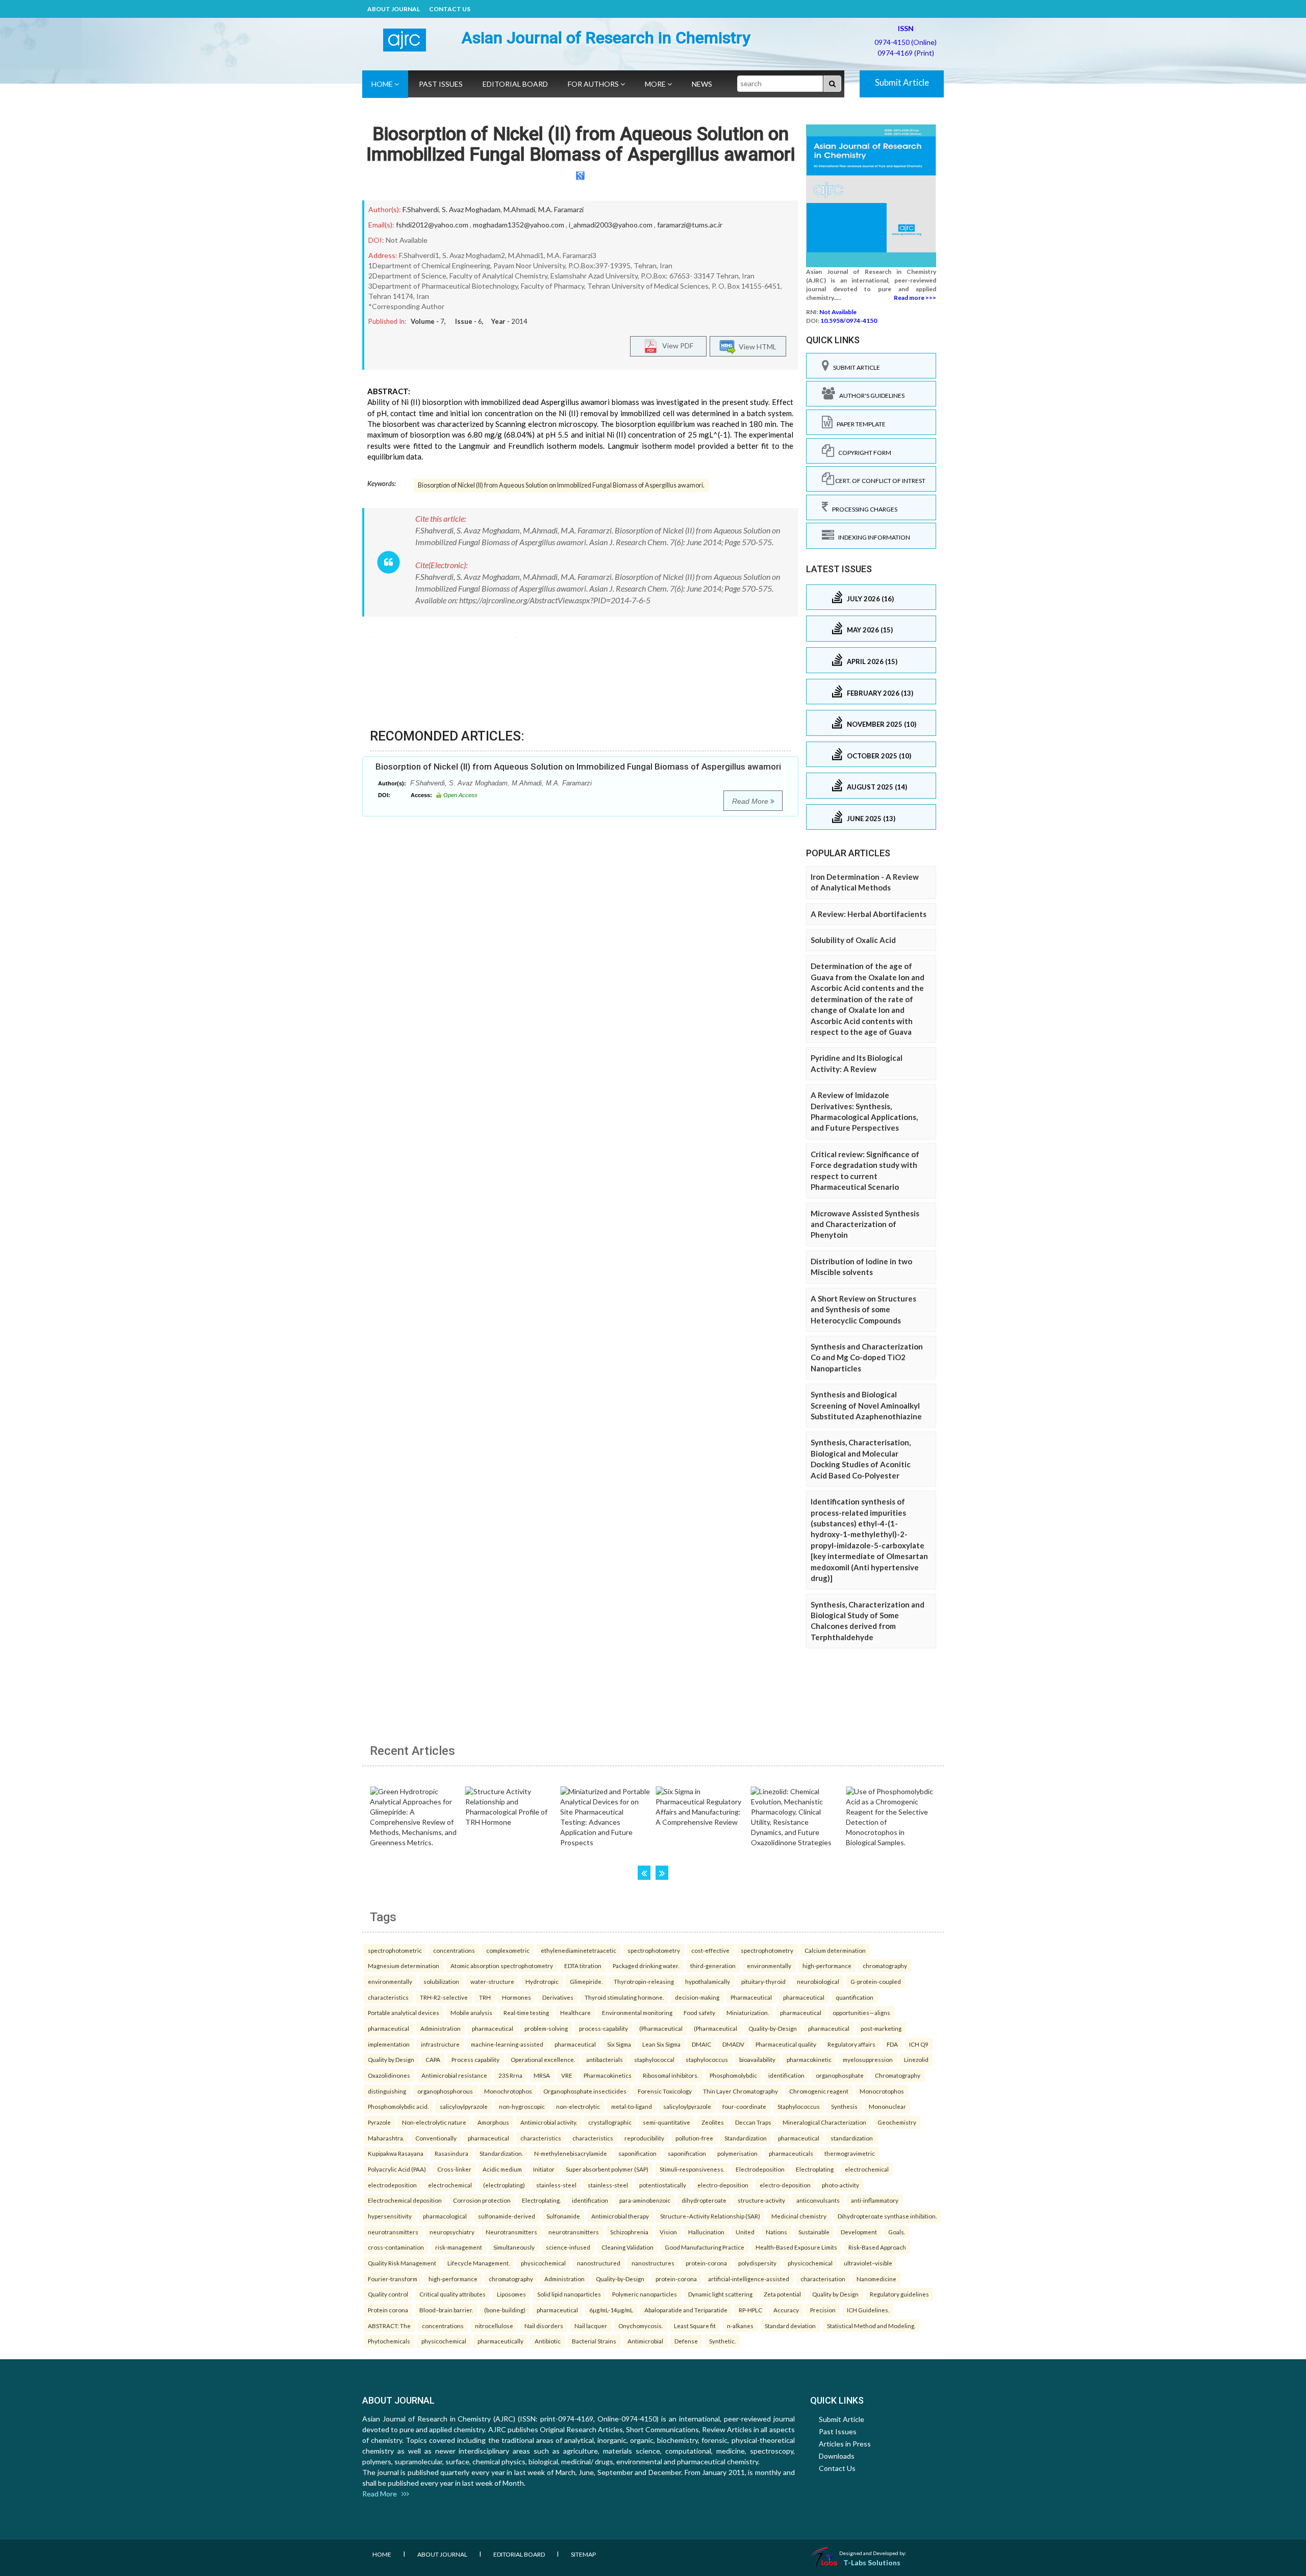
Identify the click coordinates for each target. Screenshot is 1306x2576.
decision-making (697, 1997)
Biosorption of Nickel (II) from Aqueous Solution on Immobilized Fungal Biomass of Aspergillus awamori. (561, 485)
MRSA (542, 2075)
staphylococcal (654, 2059)
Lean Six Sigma (661, 2044)
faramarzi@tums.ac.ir (690, 225)
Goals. (897, 2232)
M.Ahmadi (519, 209)
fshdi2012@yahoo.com (432, 225)
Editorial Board (515, 84)
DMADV (733, 2044)
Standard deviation (790, 2326)
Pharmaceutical (751, 1997)
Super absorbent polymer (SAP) (607, 2169)
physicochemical (543, 2263)
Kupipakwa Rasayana (396, 2153)
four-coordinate (744, 2106)
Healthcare (575, 2012)
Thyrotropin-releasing (644, 1981)
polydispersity (757, 2263)
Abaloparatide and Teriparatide (686, 2310)
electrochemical (867, 2169)
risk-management (459, 2247)
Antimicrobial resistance (454, 2075)
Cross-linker (454, 2169)
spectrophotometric (395, 1950)
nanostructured (599, 2263)
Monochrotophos (508, 2091)
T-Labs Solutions (872, 2562)
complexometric (508, 1950)
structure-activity (761, 2200)
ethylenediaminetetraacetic (579, 1950)
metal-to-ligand (632, 2106)
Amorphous (493, 2122)
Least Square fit (695, 2326)
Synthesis (844, 2106)
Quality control (388, 2294)
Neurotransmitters (511, 2232)
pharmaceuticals (791, 2153)
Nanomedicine (876, 2279)
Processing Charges (863, 509)
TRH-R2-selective (444, 1997)
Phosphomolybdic (733, 2075)
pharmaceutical (804, 1997)
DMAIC (701, 2044)
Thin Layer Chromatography (740, 2091)
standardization (852, 2138)
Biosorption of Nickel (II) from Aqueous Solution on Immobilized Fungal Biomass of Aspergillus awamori (581, 144)
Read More (751, 801)
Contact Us (450, 9)
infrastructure (440, 2044)
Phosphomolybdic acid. (398, 2106)
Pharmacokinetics (608, 2075)
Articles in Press (845, 2444)
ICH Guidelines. (868, 2310)
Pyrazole (379, 2122)
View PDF (675, 346)
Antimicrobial (645, 2341)
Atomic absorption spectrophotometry (502, 1966)
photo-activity (840, 2185)
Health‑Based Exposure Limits (796, 2247)
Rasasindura (451, 2153)
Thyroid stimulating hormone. (624, 1997)
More (656, 84)
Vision (668, 2232)
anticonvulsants (818, 2200)
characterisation (823, 2279)
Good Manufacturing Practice (705, 2247)
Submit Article (902, 82)
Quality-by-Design (773, 2028)
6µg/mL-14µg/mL (611, 2310)
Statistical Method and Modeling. (871, 2326)
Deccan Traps (753, 2122)
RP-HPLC (750, 2310)
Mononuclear (887, 2106)
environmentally (769, 1966)
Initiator (544, 2169)
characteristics (388, 1997)
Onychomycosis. (641, 2326)
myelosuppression (868, 2059)
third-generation (713, 1966)
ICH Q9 (919, 2044)
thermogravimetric (850, 2153)
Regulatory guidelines (899, 2294)
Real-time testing (526, 2012)
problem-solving (546, 2028)
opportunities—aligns (861, 2012)
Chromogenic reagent (819, 2091)
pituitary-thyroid (763, 1981)
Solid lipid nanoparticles (569, 2294)
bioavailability (757, 2059)
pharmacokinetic (809, 2059)
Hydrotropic (542, 1981)
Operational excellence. (543, 2059)
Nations (776, 2232)
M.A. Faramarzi (561, 209)
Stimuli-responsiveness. (692, 2169)
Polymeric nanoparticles (645, 2294)
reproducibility (644, 2138)
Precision (823, 2310)
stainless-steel (556, 2185)
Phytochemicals (389, 2341)
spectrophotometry (654, 1950)
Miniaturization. (748, 2012)
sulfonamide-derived (507, 2216)
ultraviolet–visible (868, 2263)
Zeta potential (782, 2294)
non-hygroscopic (522, 2106)
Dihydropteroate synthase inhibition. (887, 2216)
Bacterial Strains (594, 2341)
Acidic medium (502, 2169)
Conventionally (436, 2138)
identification (786, 2075)
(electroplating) (504, 2185)
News (702, 84)
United (745, 2232)
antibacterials (605, 2059)
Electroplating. (541, 2200)
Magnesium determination (404, 1966)
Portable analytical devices (404, 2012)
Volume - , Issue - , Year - (469, 321)
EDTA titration (583, 1966)
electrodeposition (392, 2185)
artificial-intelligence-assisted (749, 2279)
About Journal (394, 9)
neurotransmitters (393, 2232)
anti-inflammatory (875, 2200)
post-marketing (881, 2028)
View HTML (756, 347)
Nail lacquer (591, 2326)
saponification (637, 2153)
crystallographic (610, 2122)
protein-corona (706, 2263)
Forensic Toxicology (665, 2091)
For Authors (594, 84)
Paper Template (859, 424)
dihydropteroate (704, 2200)
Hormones (517, 1997)
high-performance (827, 1966)
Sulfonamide (563, 2216)
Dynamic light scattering (720, 2294)
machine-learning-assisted (507, 2044)
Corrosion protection (482, 2200)
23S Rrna (510, 2075)
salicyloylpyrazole (464, 2106)
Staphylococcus (799, 2106)
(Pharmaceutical (661, 2028)
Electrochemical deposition (405, 2200)
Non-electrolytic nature (434, 2122)
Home (383, 84)
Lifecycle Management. (479, 2263)
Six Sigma (619, 2044)
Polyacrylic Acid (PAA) (397, 2169)
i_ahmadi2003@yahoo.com (611, 225)
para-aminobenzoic (645, 2200)
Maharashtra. (386, 2138)
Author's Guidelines (870, 396)
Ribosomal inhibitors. (671, 2075)
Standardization (746, 2138)
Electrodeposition (760, 2169)
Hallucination (706, 2232)
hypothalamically (708, 1981)
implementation (389, 2044)
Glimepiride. (586, 1981)
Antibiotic (548, 2341)
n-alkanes (740, 2326)
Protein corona (388, 2310)
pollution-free (694, 2138)
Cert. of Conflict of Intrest (880, 481)
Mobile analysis (471, 2012)
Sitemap (583, 2554)
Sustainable (814, 2232)
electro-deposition (723, 2185)
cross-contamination (396, 2247)
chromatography (885, 1966)
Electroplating (815, 2169)
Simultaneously (514, 2247)
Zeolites (713, 2122)
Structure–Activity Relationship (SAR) (710, 2216)
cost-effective (710, 1950)
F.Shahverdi (421, 209)
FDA (892, 2044)
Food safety (699, 2012)
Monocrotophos (882, 2091)
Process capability (475, 2059)
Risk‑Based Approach (877, 2247)
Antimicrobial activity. (549, 2122)
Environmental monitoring (637, 2012)
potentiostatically (663, 2185)
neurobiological (818, 1981)
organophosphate (840, 2075)
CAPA (433, 2059)
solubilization (441, 1981)
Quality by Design (391, 2059)
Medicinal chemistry (799, 2216)
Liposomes (511, 2294)
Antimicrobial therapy (620, 2216)
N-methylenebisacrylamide (571, 2153)
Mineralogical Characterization (824, 2122)
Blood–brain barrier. (446, 2310)
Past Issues (441, 84)
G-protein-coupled (876, 1981)
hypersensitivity (390, 2216)
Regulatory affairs (851, 2044)
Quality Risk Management (402, 2263)
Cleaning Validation (627, 2247)
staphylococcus (707, 2059)
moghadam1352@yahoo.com (519, 225)
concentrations (454, 1950)
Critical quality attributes (453, 2294)
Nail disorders (544, 2326)
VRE (567, 2075)
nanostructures (653, 2263)
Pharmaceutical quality (786, 2044)
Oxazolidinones (389, 2075)
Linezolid (916, 2059)
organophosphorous (445, 2091)
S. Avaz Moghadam (471, 209)
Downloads (837, 2456)
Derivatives (558, 1997)
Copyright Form (863, 453)
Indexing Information (872, 537)
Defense (686, 2341)
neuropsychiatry (452, 2232)
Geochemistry (897, 2122)
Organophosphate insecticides (585, 2091)
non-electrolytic (578, 2106)
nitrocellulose (494, 2326)
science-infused (568, 2247)
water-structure (492, 1981)
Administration (441, 2028)
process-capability (604, 2028)
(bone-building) (505, 2310)
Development (859, 2232)
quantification (855, 1997)
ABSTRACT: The (389, 2326)
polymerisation (737, 2153)
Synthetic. (722, 2341)
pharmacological (445, 2216)
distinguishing (387, 2091)
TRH (485, 1997)
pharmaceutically (500, 2341)
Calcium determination (835, 1950)
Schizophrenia (629, 2232)
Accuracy (786, 2310)
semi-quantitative (667, 2122)
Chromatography (898, 2075)
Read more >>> (915, 298)
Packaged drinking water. (646, 1966)
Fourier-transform (393, 2279)
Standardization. (501, 2153)
